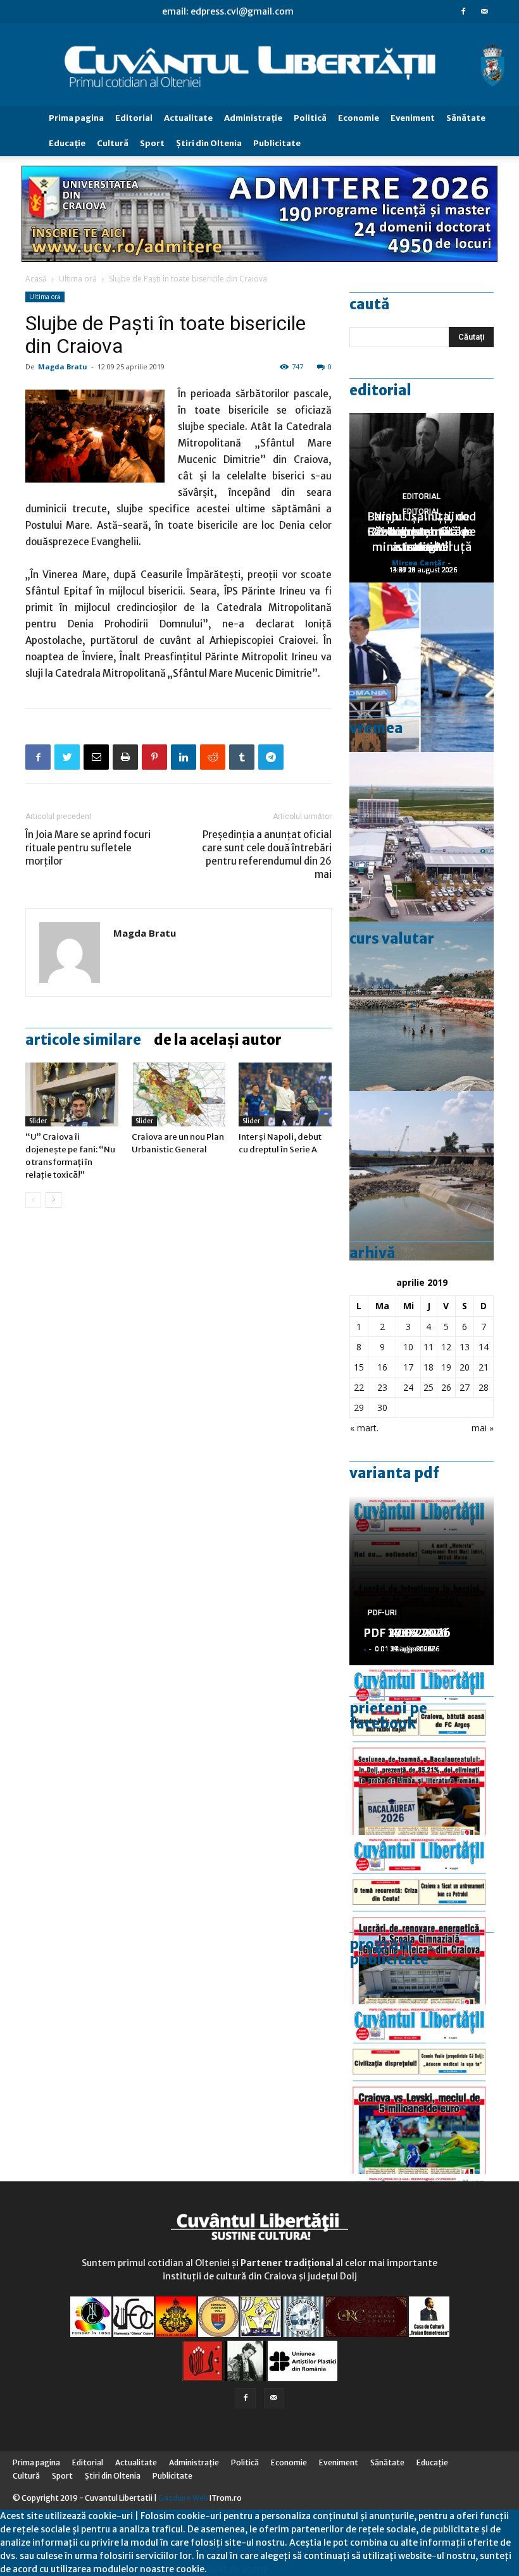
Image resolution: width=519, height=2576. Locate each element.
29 (359, 1408)
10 (408, 1347)
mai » (483, 1428)
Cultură (113, 143)
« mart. (364, 1428)
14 (484, 1347)
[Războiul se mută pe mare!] (422, 1006)
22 (359, 1387)
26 (446, 1387)
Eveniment (413, 118)
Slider (38, 1121)
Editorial (134, 118)
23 (382, 1387)
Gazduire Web (183, 2498)
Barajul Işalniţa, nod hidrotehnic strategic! (422, 532)
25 (428, 1387)
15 (359, 1367)
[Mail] (484, 11)
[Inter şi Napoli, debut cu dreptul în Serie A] (285, 1094)
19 (446, 1367)
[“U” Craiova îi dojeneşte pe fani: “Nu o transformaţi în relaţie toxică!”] (72, 1094)
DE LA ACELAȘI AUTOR (218, 1040)
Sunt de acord (237, 2569)
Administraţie (253, 118)
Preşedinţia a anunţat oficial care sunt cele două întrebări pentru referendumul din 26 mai (267, 854)
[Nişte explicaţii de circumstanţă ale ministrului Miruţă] (422, 667)
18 (428, 1367)
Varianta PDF (394, 1473)
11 (428, 1347)
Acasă (36, 279)
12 (446, 1347)
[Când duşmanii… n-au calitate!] (422, 837)
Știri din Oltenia (209, 143)
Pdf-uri (382, 1613)
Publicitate (277, 143)
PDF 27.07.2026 (407, 1633)
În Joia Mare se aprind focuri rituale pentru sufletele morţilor (88, 848)
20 (465, 1367)
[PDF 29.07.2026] (422, 2089)
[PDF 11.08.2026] (422, 1750)
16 (382, 1367)
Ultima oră (78, 279)
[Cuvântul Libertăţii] (259, 65)
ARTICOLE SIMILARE (83, 1040)
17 (408, 1367)
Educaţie (67, 143)
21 (484, 1367)
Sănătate (466, 118)
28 (484, 1387)
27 (465, 1387)
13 (465, 1347)
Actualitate (188, 118)
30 (382, 1408)
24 (408, 1387)
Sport (152, 143)
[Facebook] (463, 11)
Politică (310, 118)
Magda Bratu (63, 367)
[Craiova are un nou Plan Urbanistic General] (178, 1094)
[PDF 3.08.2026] (422, 1920)
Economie (359, 118)
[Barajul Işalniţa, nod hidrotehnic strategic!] (422, 1176)
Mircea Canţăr (418, 563)
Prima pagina (76, 118)
